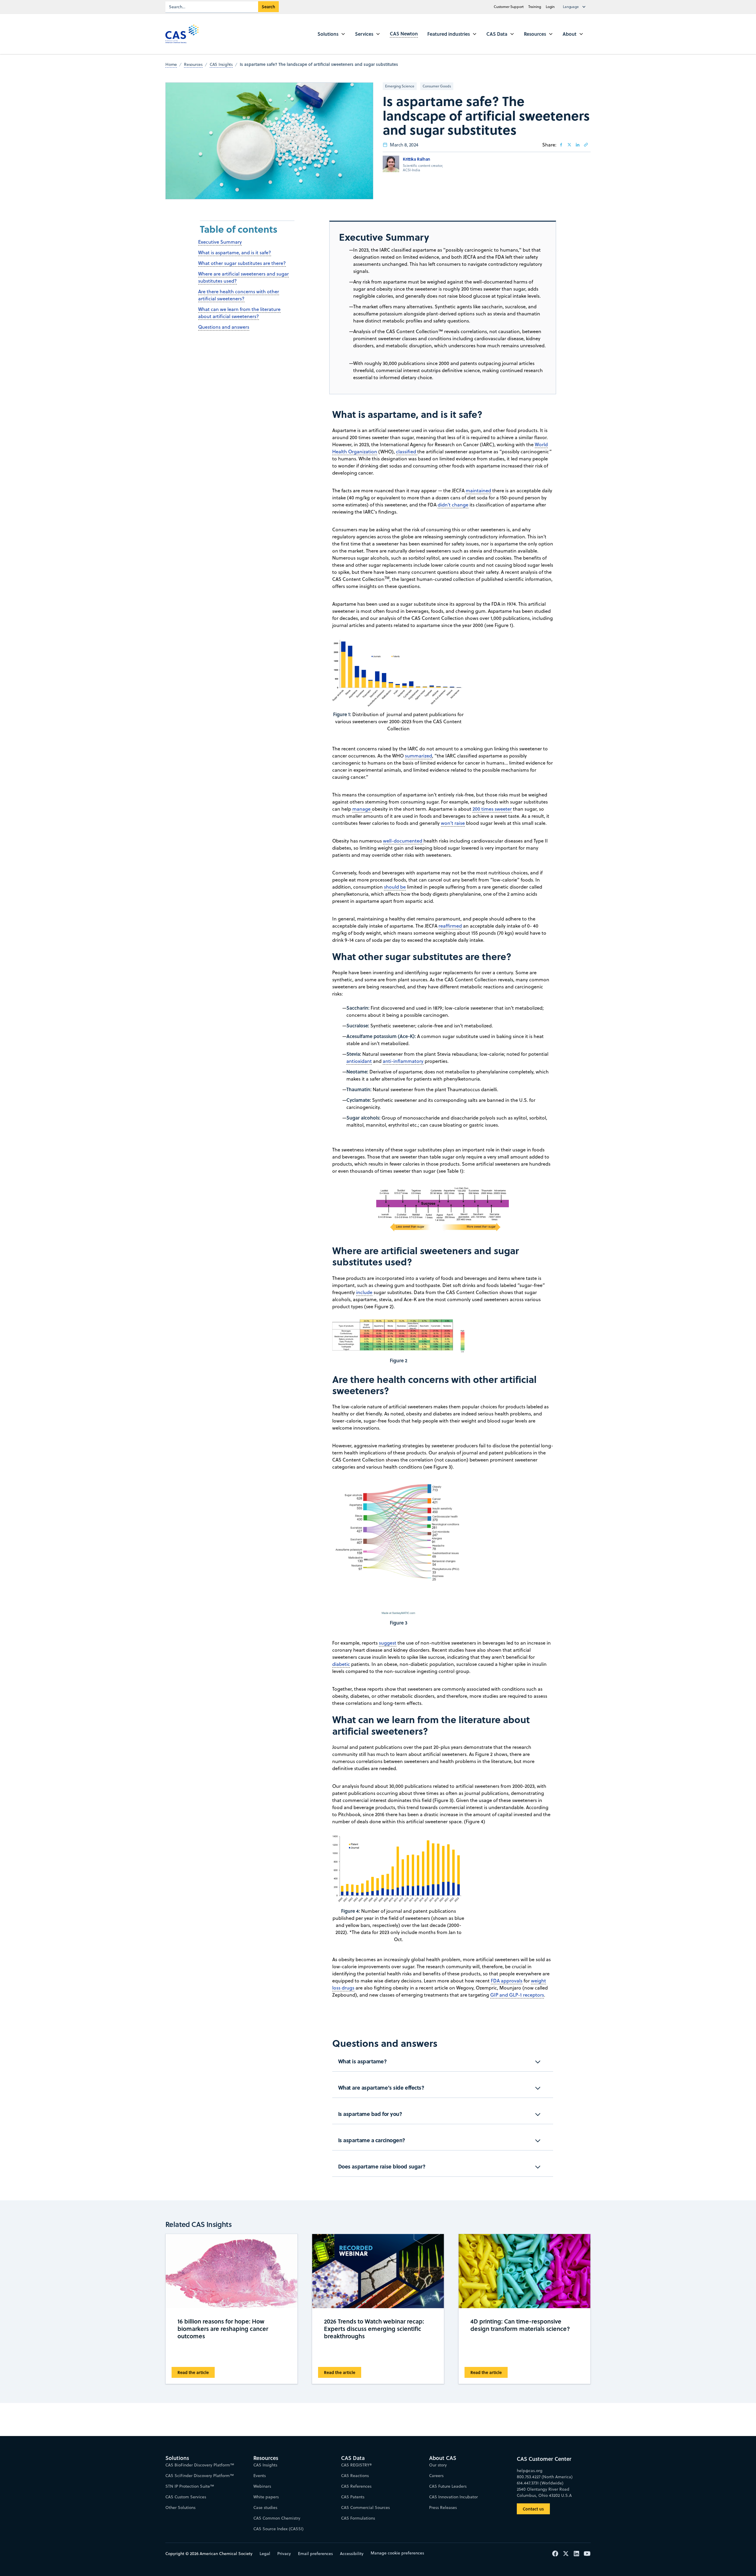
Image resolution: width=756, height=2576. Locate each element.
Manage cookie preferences (397, 2553)
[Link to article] (586, 145)
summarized (418, 756)
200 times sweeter (492, 809)
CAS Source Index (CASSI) (278, 2529)
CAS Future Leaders (448, 2486)
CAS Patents (353, 2497)
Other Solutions (180, 2507)
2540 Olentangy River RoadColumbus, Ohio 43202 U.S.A (544, 2492)
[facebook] (561, 145)
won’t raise (453, 823)
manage (362, 809)
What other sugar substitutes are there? (242, 263)
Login (550, 7)
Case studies (265, 2507)
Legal (265, 2554)
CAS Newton (404, 34)
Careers (436, 2476)
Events (260, 2476)
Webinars (262, 2486)
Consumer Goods (437, 86)
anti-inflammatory (403, 1061)
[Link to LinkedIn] (578, 145)
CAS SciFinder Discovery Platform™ (200, 2476)
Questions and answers (224, 327)
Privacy (284, 2554)
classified (407, 452)
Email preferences (315, 2554)
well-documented (403, 841)
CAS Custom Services (186, 2497)
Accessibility (352, 2554)
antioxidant (359, 1061)
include (364, 1292)
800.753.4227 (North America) (545, 2477)
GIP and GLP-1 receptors (517, 1995)
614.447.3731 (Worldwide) (540, 2483)
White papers (266, 2497)
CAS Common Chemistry (277, 2518)
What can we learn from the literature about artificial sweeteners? (239, 313)
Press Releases (443, 2507)
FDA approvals (507, 1981)
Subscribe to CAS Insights (473, 2453)
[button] (576, 7)
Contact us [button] (533, 2509)
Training (535, 7)
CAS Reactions (355, 2476)
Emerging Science (400, 86)
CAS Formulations (358, 2518)
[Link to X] (569, 145)
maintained (478, 491)
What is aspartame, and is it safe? (235, 252)
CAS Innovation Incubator (453, 2497)
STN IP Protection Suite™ (190, 2486)
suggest (388, 1643)
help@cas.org (530, 2471)
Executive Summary (220, 242)
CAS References (356, 2486)
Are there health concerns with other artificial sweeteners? (239, 295)
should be (395, 887)
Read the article (193, 2372)
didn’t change (453, 505)
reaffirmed (450, 926)
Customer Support (509, 7)
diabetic (341, 1664)
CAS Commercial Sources (365, 2507)
